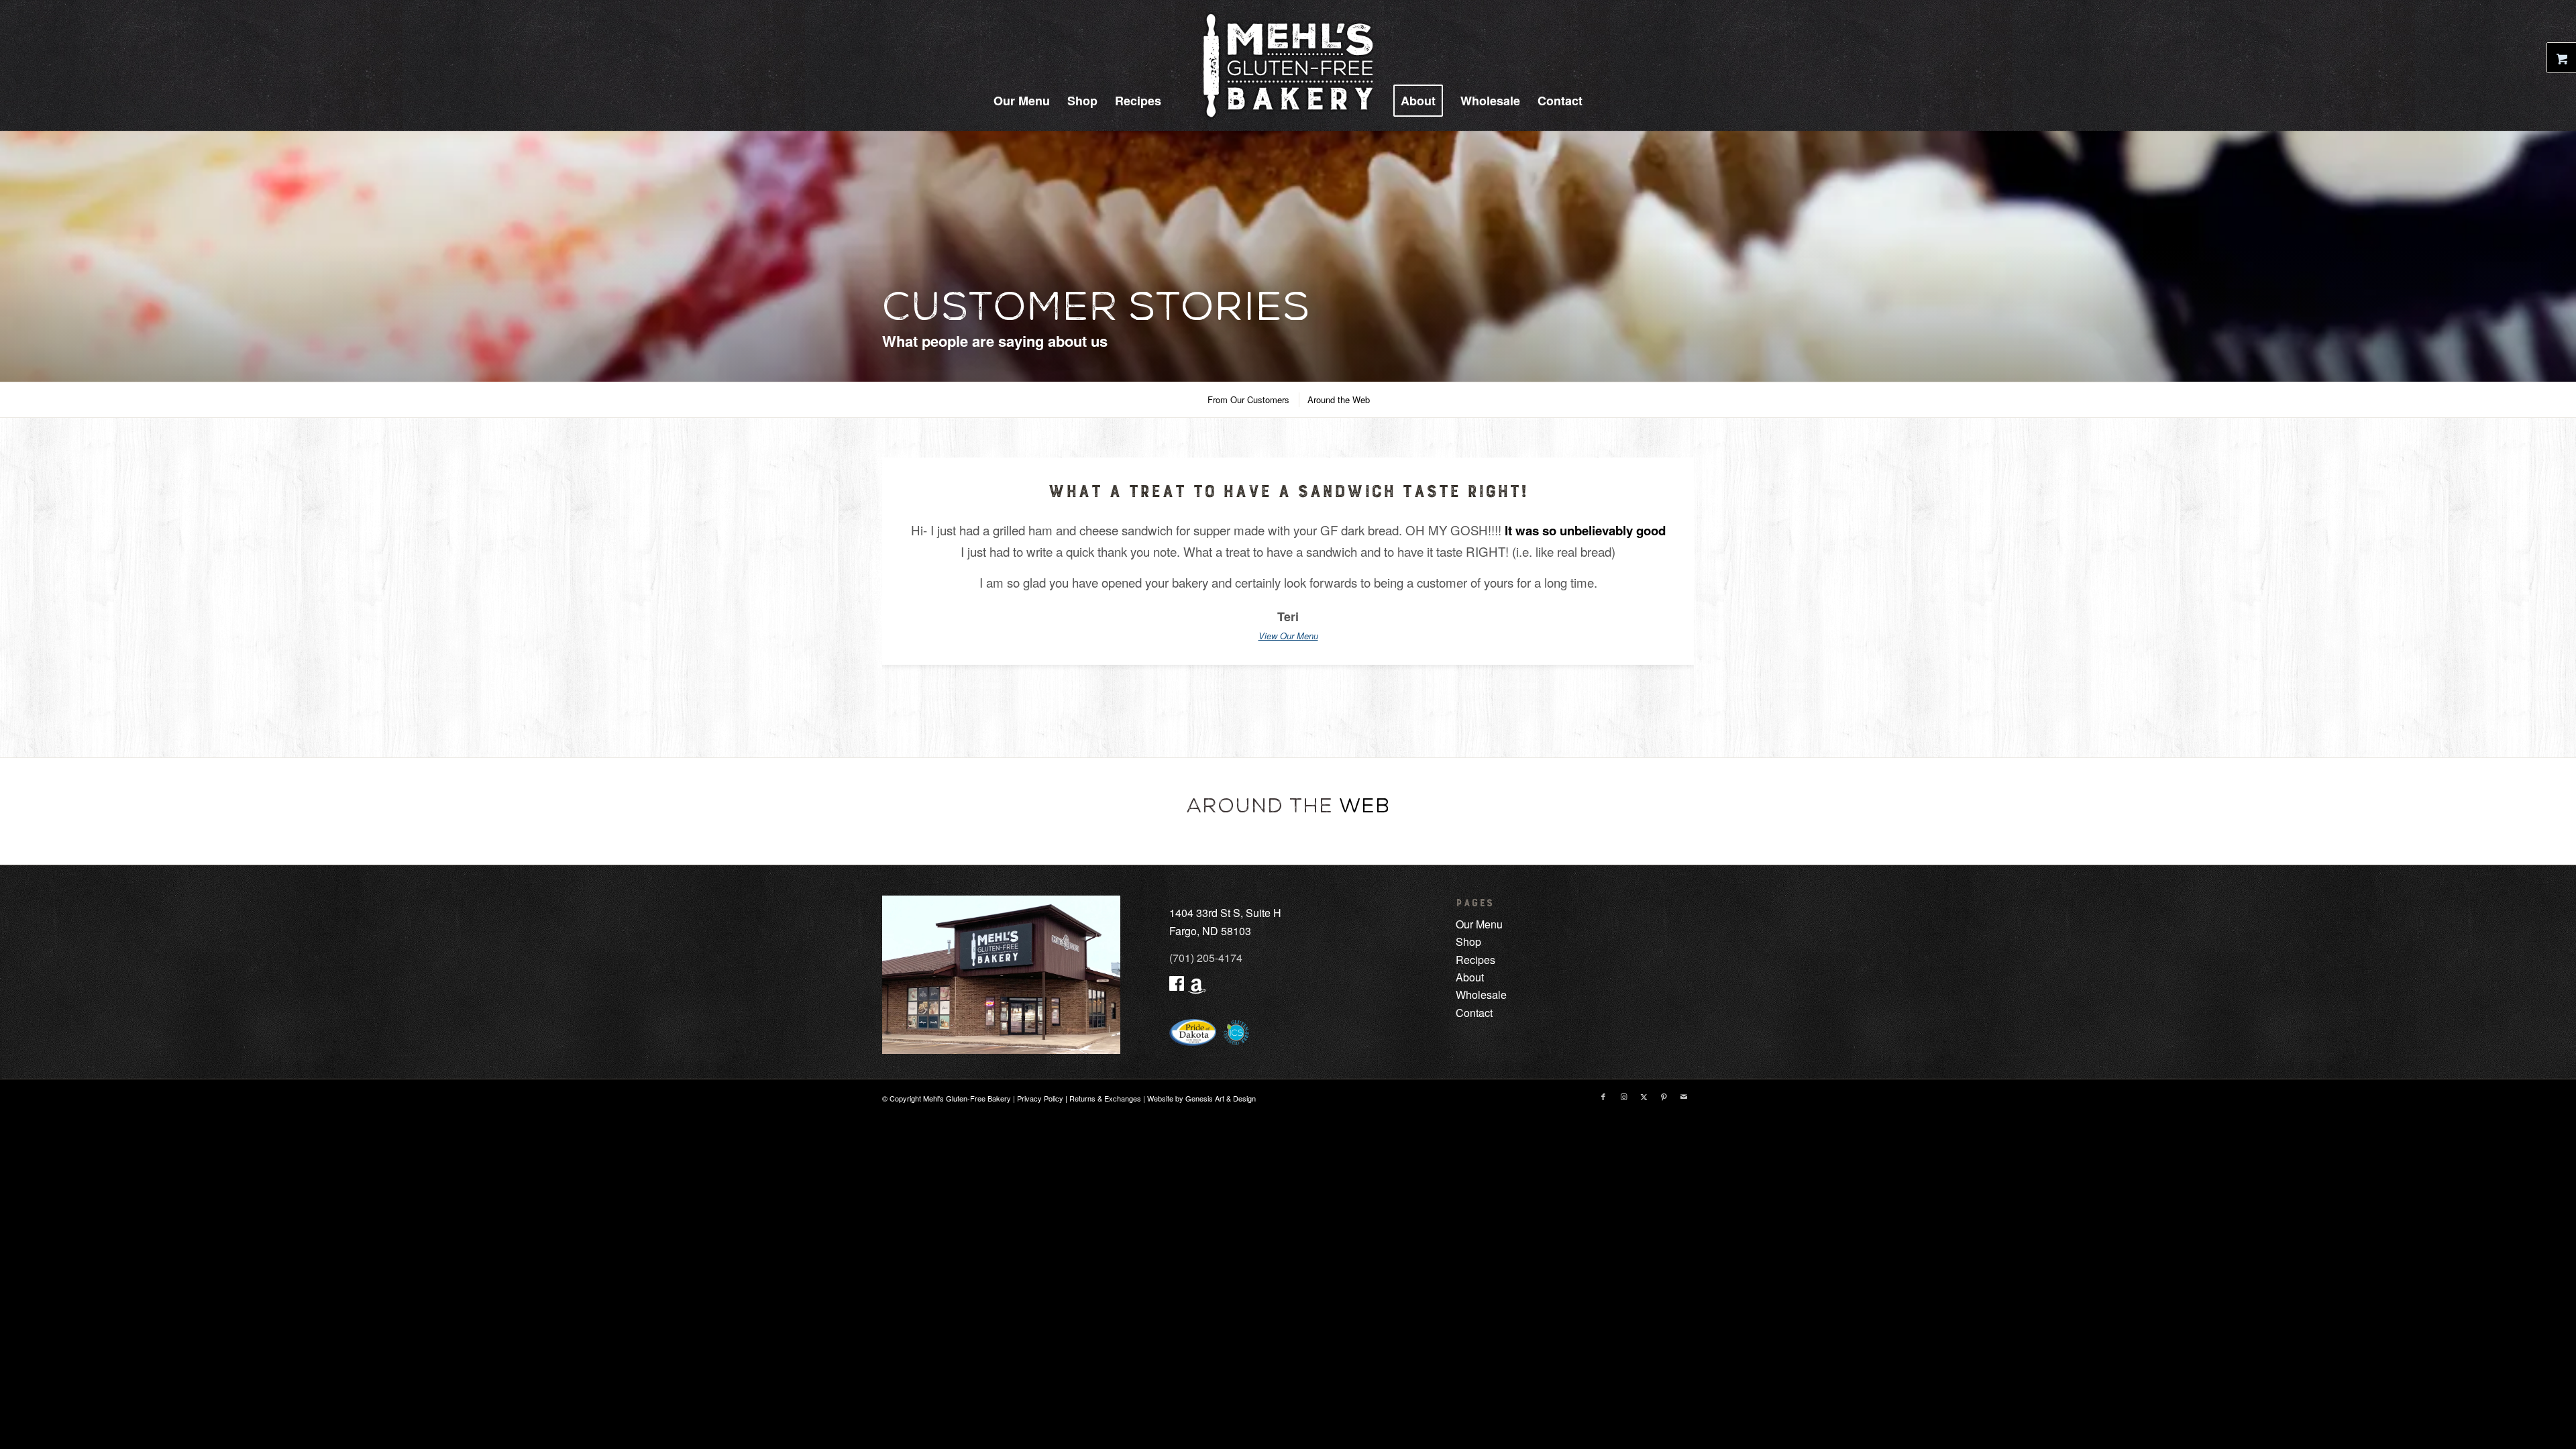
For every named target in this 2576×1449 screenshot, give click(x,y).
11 (1303, 699)
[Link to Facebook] (1603, 1096)
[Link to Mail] (1684, 1096)
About (1470, 977)
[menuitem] (1022, 101)
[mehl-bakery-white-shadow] (1288, 65)
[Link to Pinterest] (1664, 1096)
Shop (1468, 942)
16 (1350, 699)
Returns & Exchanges (1105, 1098)
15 (1340, 699)
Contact (1474, 1013)
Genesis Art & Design (1221, 1098)
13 (1322, 699)
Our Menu (1479, 924)
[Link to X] (1644, 1096)
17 (1359, 699)
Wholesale (1481, 995)
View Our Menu (1288, 636)
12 (1312, 699)
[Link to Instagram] (1623, 1096)
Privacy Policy (1040, 1098)
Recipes (1467, 960)
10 (1293, 699)
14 (1331, 699)
